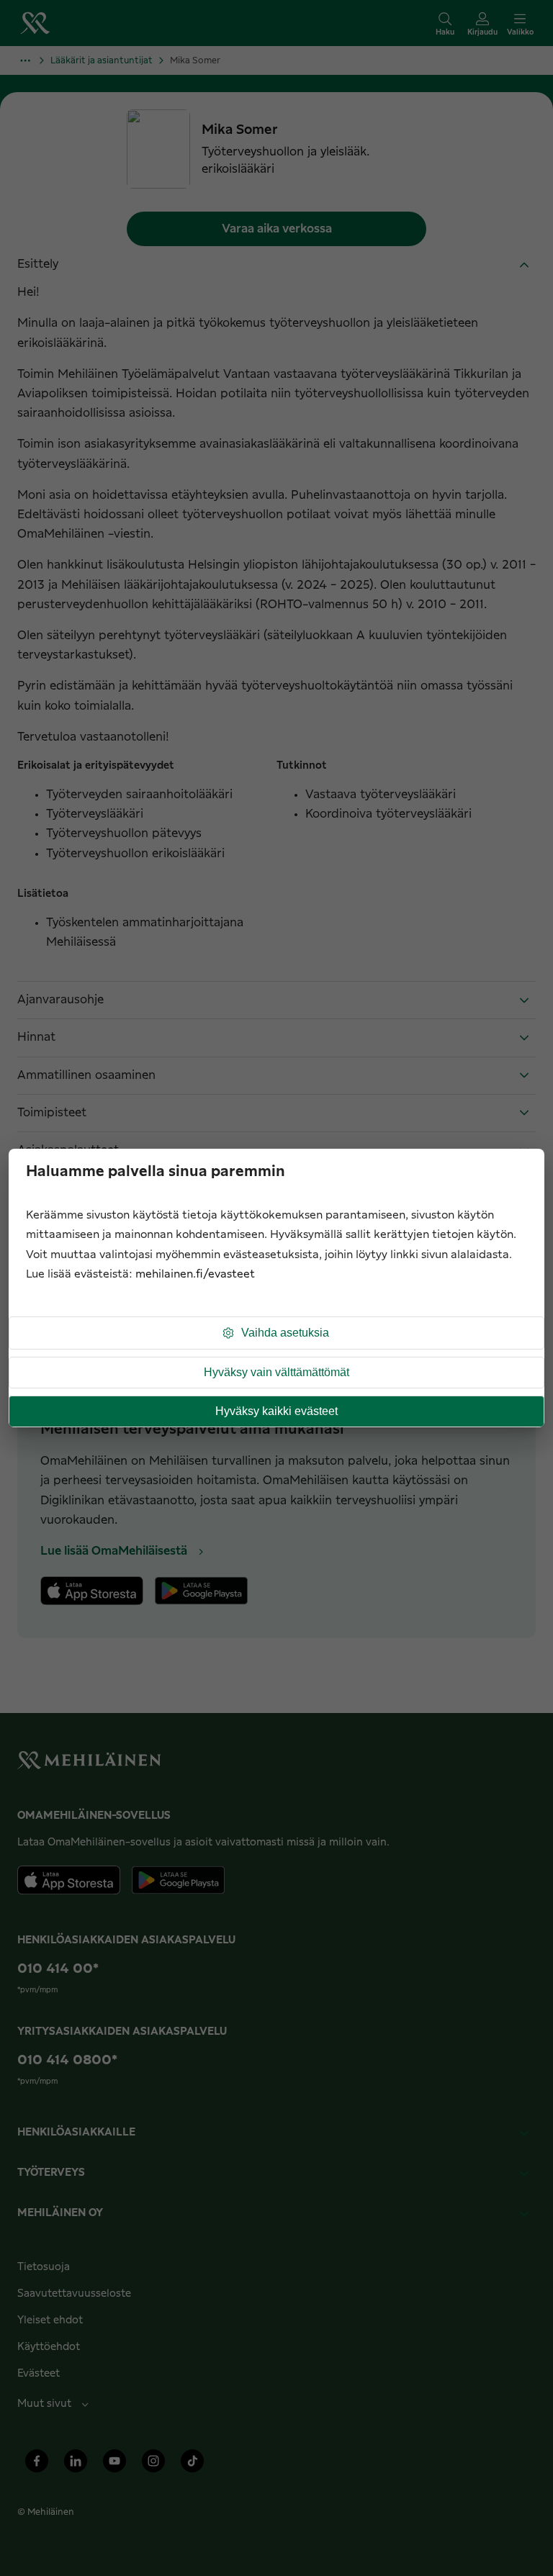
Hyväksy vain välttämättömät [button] (276, 1372)
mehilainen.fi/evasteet (195, 1274)
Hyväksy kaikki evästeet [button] (276, 1411)
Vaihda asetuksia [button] (285, 1333)
